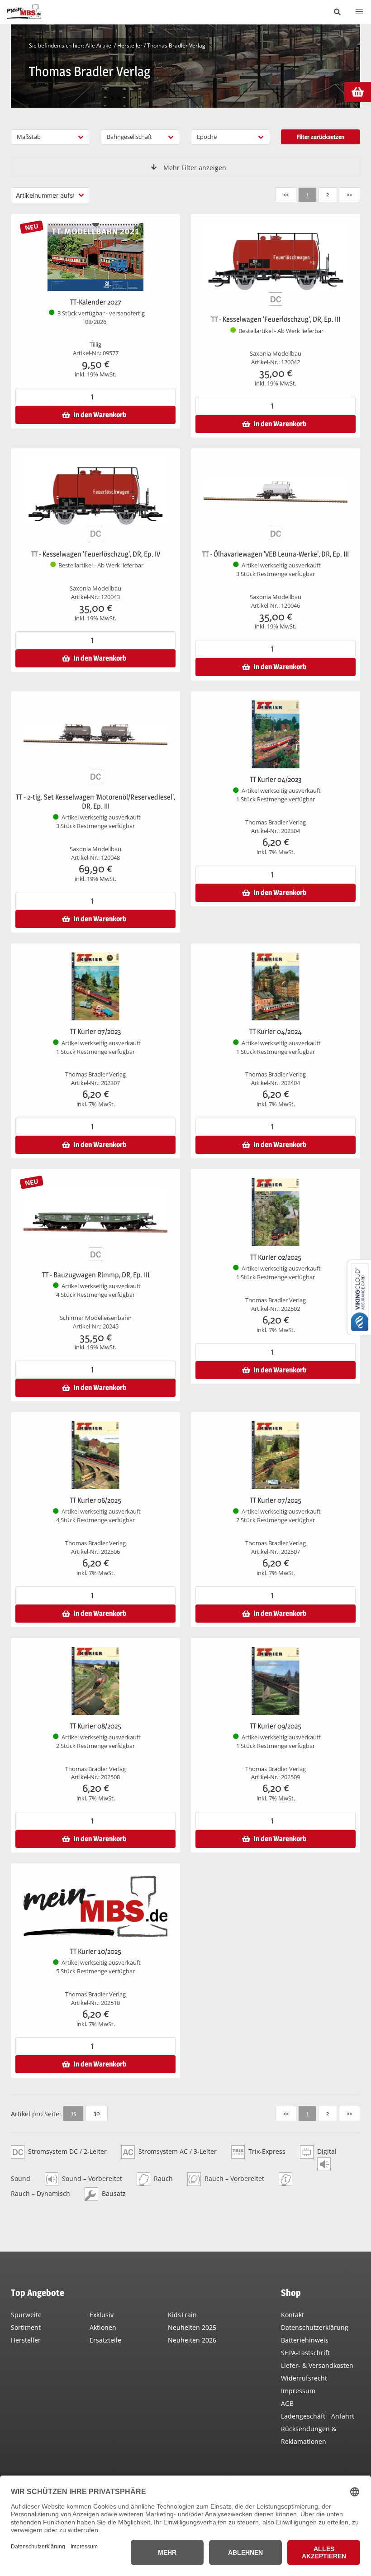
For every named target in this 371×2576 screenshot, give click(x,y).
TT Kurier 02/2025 (276, 1257)
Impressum (298, 2391)
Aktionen (103, 2327)
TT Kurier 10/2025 (96, 1951)
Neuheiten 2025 (192, 2327)
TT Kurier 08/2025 (95, 1726)
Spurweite (26, 2315)
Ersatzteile (105, 2340)
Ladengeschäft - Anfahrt (318, 2416)
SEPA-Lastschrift (305, 2353)
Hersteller (130, 45)
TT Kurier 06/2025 (95, 1500)
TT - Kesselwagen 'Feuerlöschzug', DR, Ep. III (276, 319)
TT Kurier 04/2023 (276, 779)
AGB (287, 2403)
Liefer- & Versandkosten (317, 2365)
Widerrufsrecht (304, 2378)
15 (74, 2113)
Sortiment (26, 2327)
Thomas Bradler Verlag (176, 45)
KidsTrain (182, 2315)
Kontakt (293, 2315)
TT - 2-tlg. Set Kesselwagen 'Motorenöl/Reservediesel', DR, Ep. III (95, 802)
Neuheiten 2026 (192, 2340)
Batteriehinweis (305, 2340)
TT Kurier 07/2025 (276, 1500)
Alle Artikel (99, 45)
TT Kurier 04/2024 (276, 1031)
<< (286, 194)
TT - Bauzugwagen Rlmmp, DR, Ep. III (96, 1275)
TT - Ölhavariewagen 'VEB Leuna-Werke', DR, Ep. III (276, 554)
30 (97, 2113)
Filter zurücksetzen (321, 137)
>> (349, 194)
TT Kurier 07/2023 (95, 1031)
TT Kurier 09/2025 (276, 1726)
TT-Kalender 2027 (96, 302)
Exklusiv (102, 2315)
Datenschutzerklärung (315, 2327)
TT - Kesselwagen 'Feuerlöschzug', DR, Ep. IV (96, 554)
